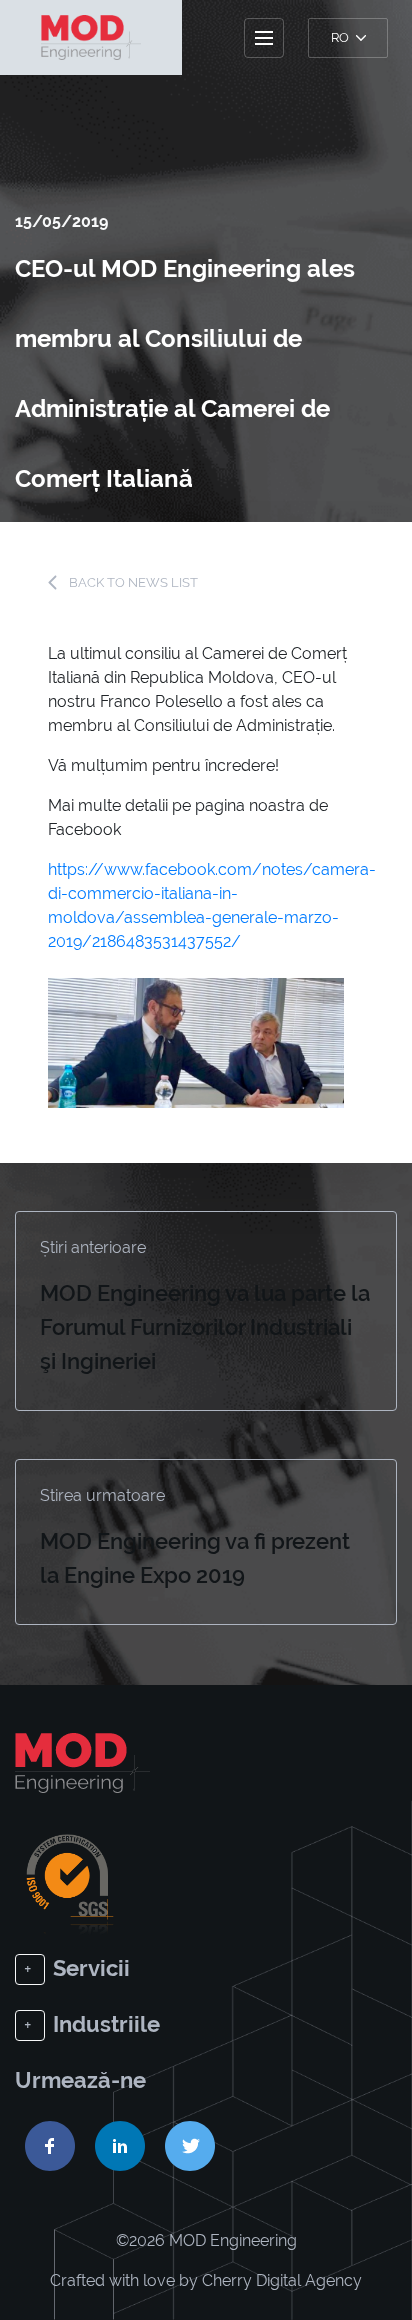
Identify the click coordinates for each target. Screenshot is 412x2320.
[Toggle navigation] (264, 38)
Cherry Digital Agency (282, 2280)
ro (341, 37)
